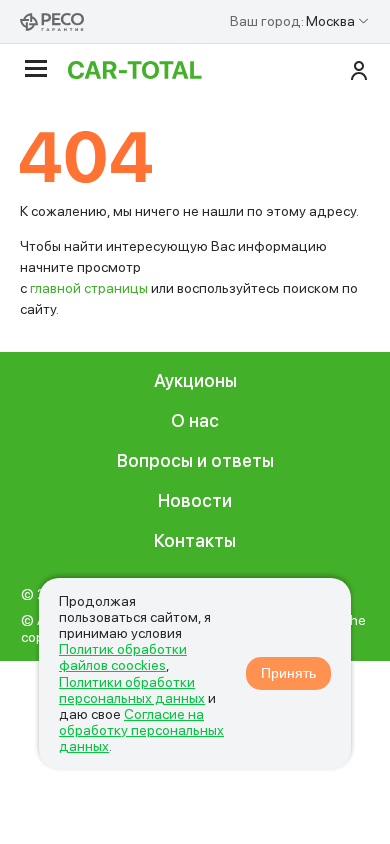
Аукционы (195, 380)
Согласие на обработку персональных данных (141, 730)
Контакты (195, 540)
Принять (288, 673)
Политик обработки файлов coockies (123, 657)
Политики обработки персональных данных (132, 690)
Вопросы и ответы (195, 460)
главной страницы (89, 288)
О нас (195, 420)
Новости (195, 500)
